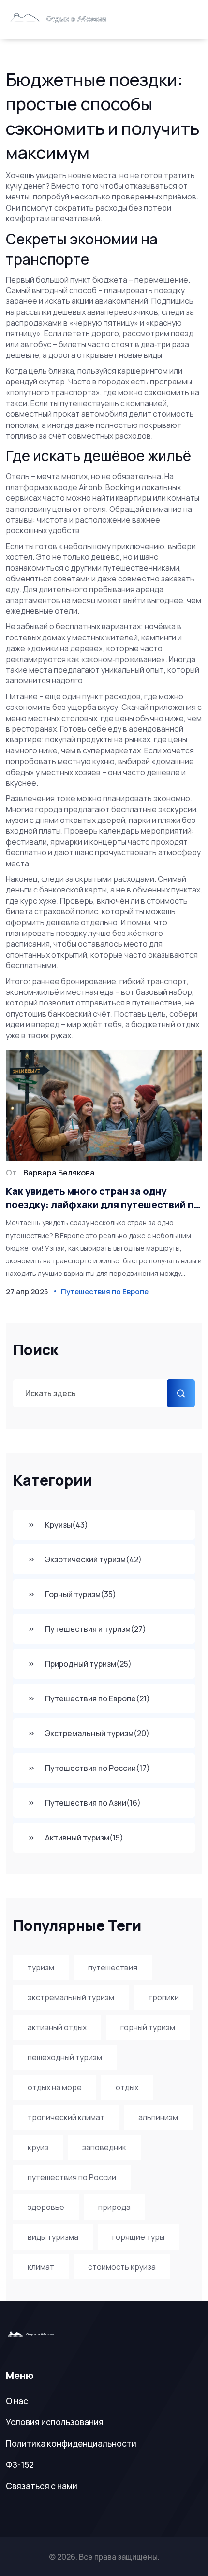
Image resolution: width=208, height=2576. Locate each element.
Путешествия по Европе (97, 1698)
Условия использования (55, 2422)
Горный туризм (81, 1594)
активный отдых (57, 2027)
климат (41, 2267)
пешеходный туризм (65, 2057)
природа (114, 2207)
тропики (163, 1997)
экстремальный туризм (71, 1997)
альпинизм (158, 2117)
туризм (41, 1967)
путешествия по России (72, 2177)
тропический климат (66, 2117)
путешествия (113, 1967)
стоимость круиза (122, 2267)
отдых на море (55, 2087)
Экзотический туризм (93, 1559)
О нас (17, 2401)
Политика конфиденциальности (71, 2443)
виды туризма (53, 2237)
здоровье (46, 2207)
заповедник (104, 2147)
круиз (38, 2147)
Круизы (67, 1525)
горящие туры (138, 2237)
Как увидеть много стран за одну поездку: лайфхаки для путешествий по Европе (103, 1198)
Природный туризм (88, 1664)
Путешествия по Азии (93, 1803)
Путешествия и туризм (96, 1629)
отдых (127, 2087)
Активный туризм (84, 1838)
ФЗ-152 (20, 2465)
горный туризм (148, 2027)
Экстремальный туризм (97, 1733)
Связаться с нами (42, 2486)
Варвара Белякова (59, 1173)
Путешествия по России (97, 1768)
